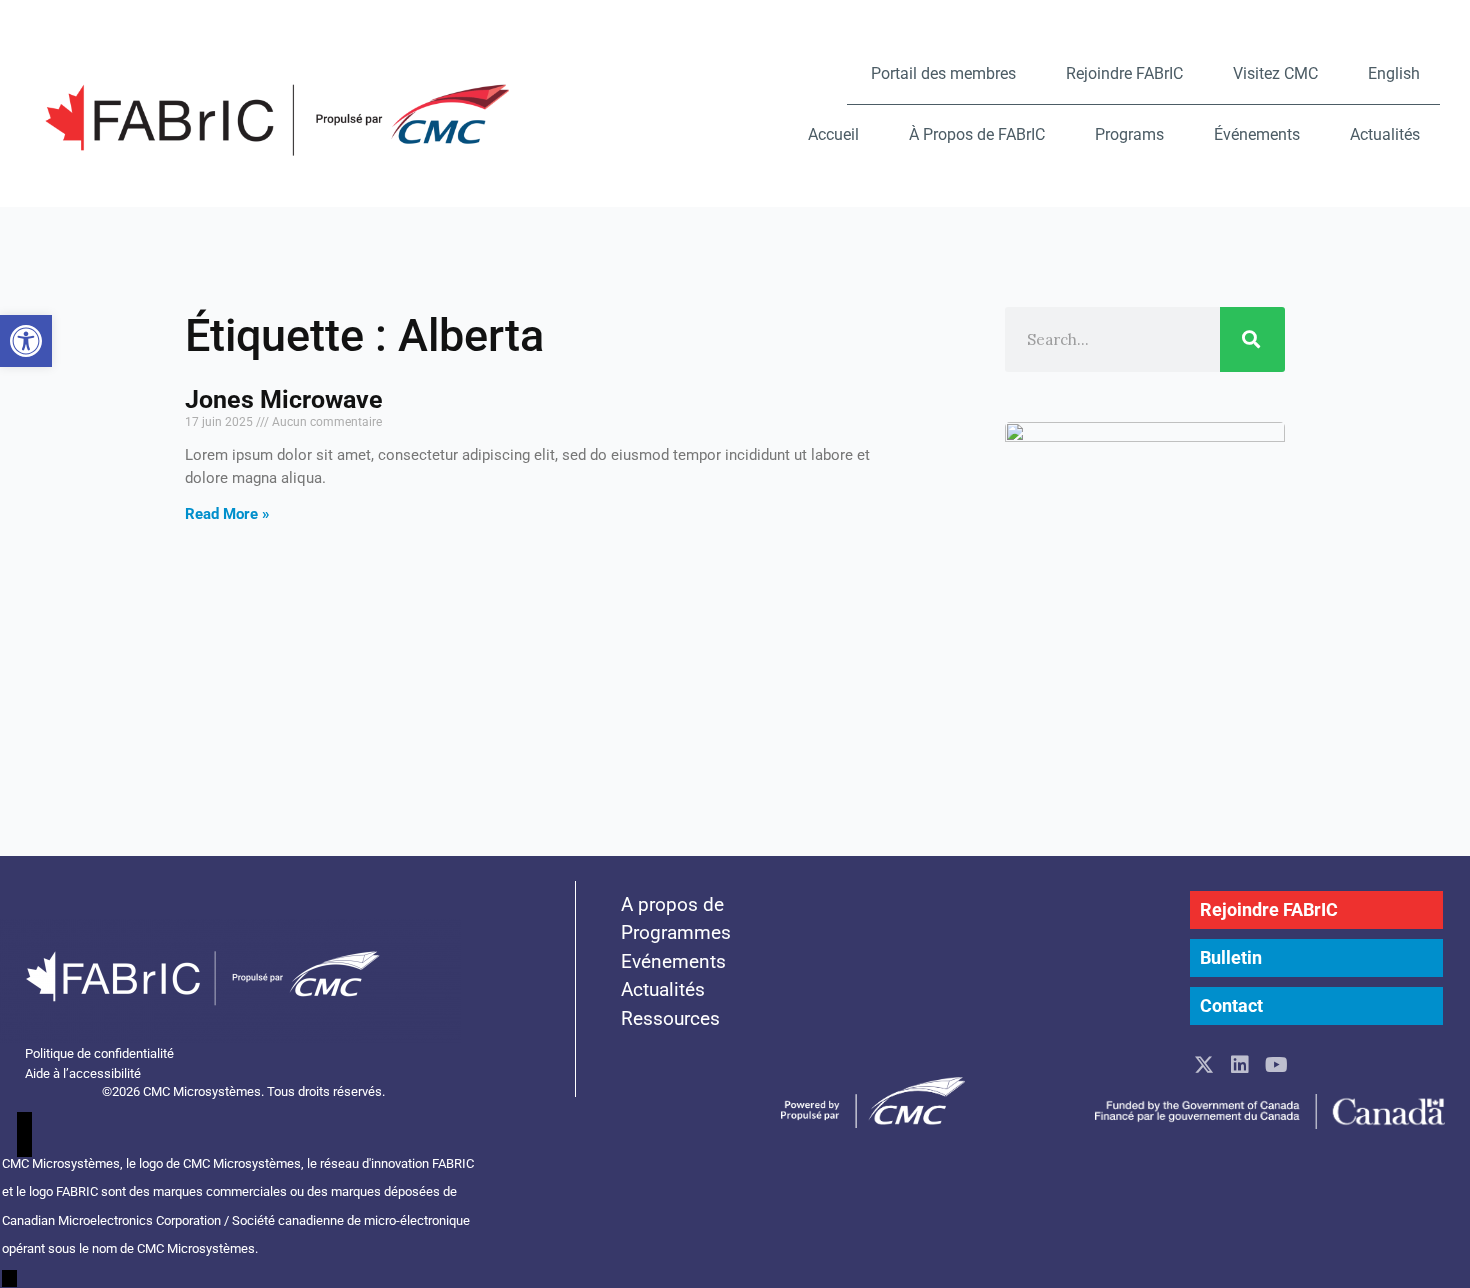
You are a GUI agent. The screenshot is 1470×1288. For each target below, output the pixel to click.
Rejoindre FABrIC (1124, 73)
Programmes (676, 932)
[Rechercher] (1252, 339)
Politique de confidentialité (99, 1053)
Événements (1257, 134)
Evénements (673, 961)
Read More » (227, 514)
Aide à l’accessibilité (83, 1073)
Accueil (833, 134)
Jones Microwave (284, 399)
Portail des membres (943, 73)
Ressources (670, 1018)
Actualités (1385, 134)
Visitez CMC (1275, 73)
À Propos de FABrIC (977, 134)
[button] (26, 341)
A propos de (672, 904)
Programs (1129, 134)
